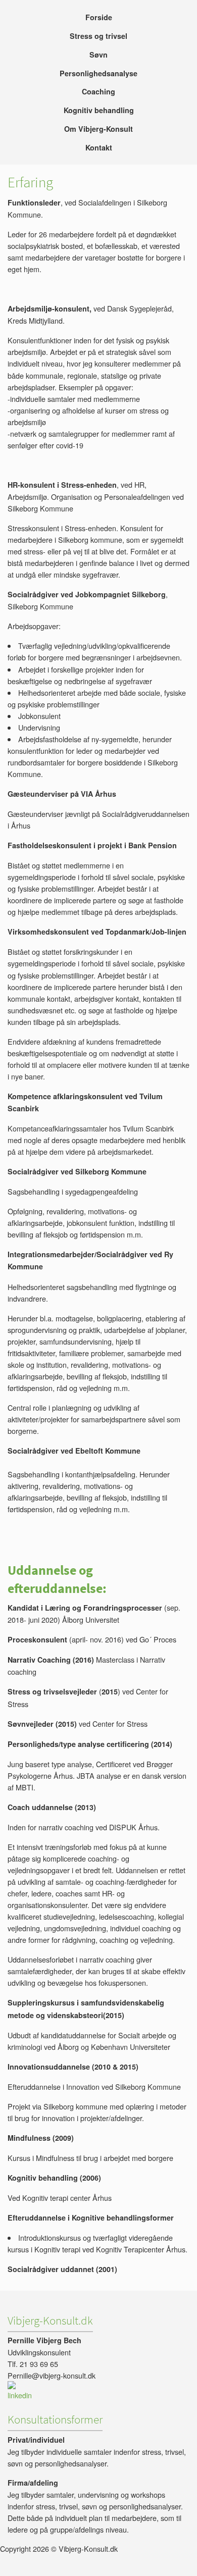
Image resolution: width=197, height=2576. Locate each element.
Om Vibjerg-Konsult (98, 129)
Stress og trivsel (98, 36)
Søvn (98, 55)
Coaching (98, 91)
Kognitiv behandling (99, 110)
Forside (99, 17)
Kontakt (99, 147)
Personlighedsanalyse (98, 73)
